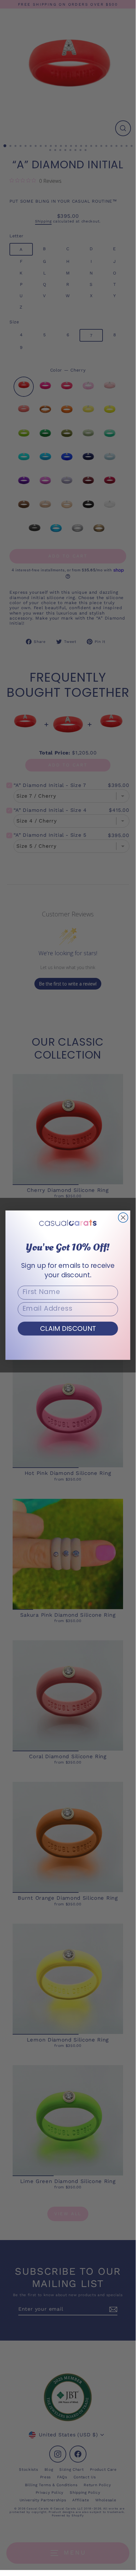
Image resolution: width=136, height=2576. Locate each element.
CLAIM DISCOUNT (68, 1328)
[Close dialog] (123, 1218)
